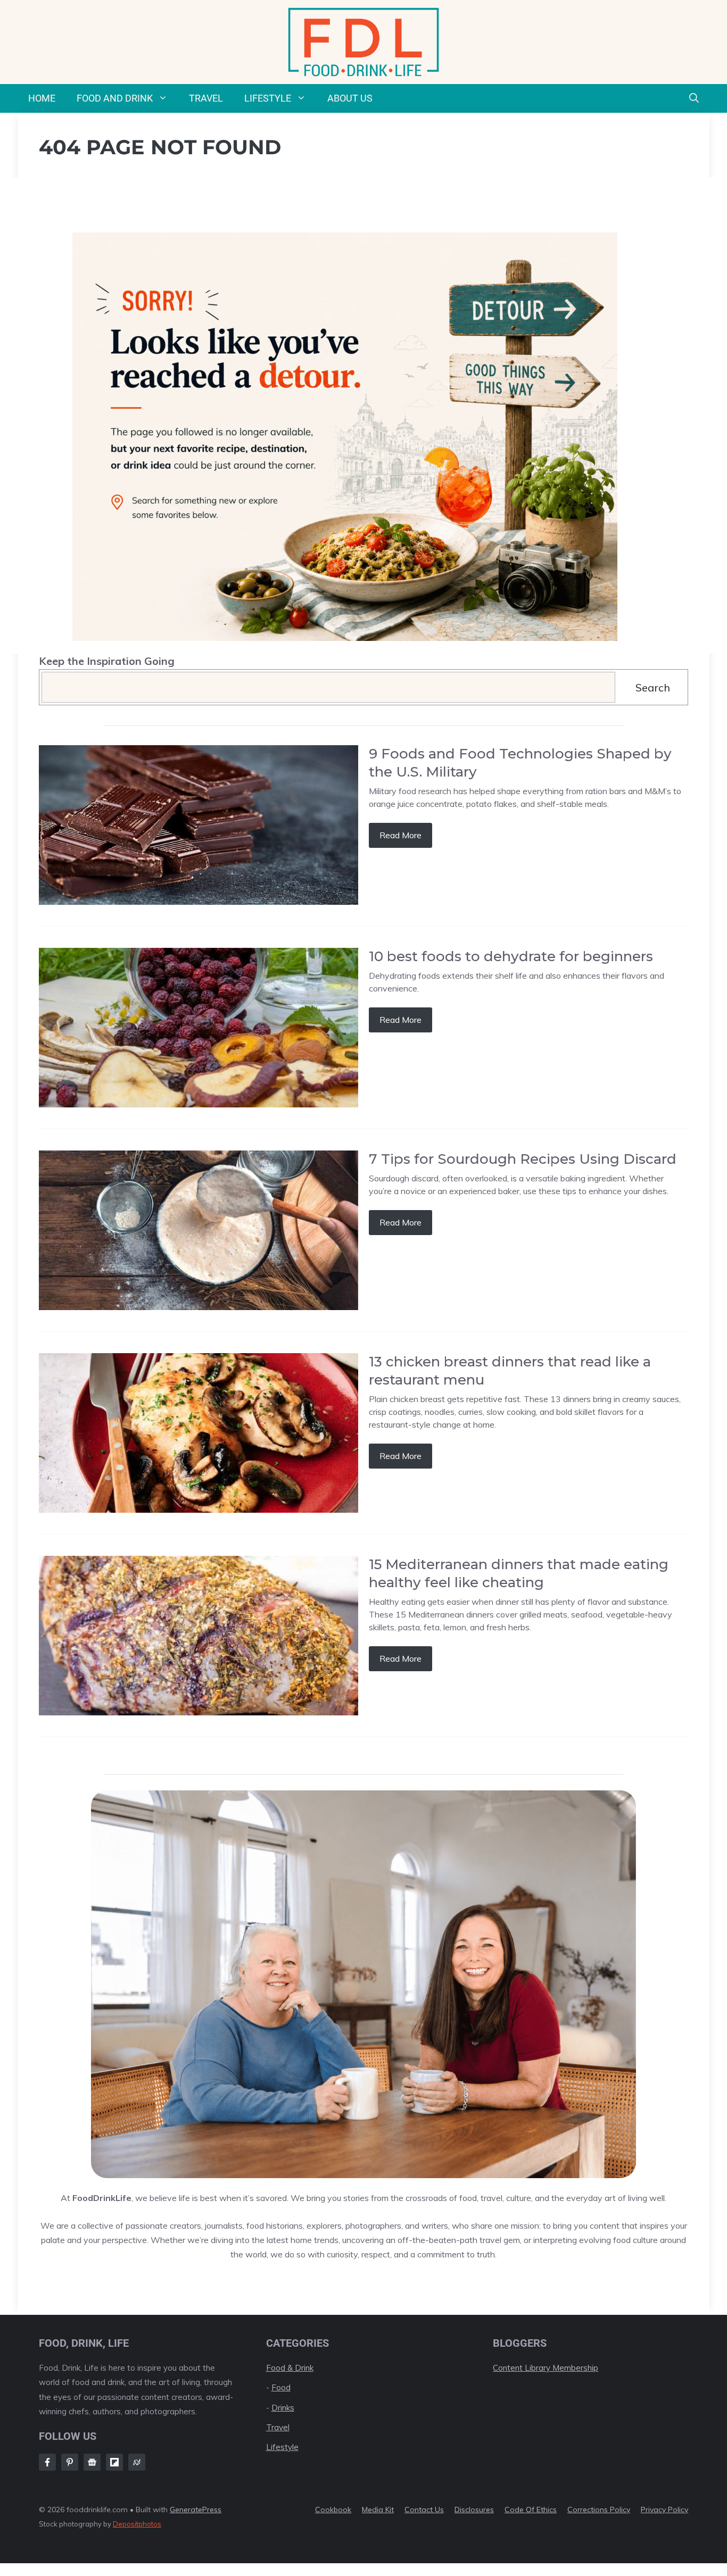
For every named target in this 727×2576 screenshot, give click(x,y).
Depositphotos (137, 2524)
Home (42, 98)
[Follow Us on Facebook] (47, 2462)
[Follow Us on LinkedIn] (114, 2462)
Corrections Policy (599, 2510)
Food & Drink (290, 2368)
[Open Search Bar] (694, 98)
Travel (206, 98)
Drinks (283, 2408)
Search (653, 687)
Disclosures (474, 2510)
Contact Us (424, 2510)
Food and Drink (115, 98)
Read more (400, 835)
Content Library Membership (546, 2368)
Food (281, 2387)
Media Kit (378, 2510)
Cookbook (333, 2510)
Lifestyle (268, 98)
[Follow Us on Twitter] (92, 2462)
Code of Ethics (531, 2510)
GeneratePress (196, 2510)
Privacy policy (664, 2510)
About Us (350, 98)
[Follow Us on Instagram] (70, 2462)
